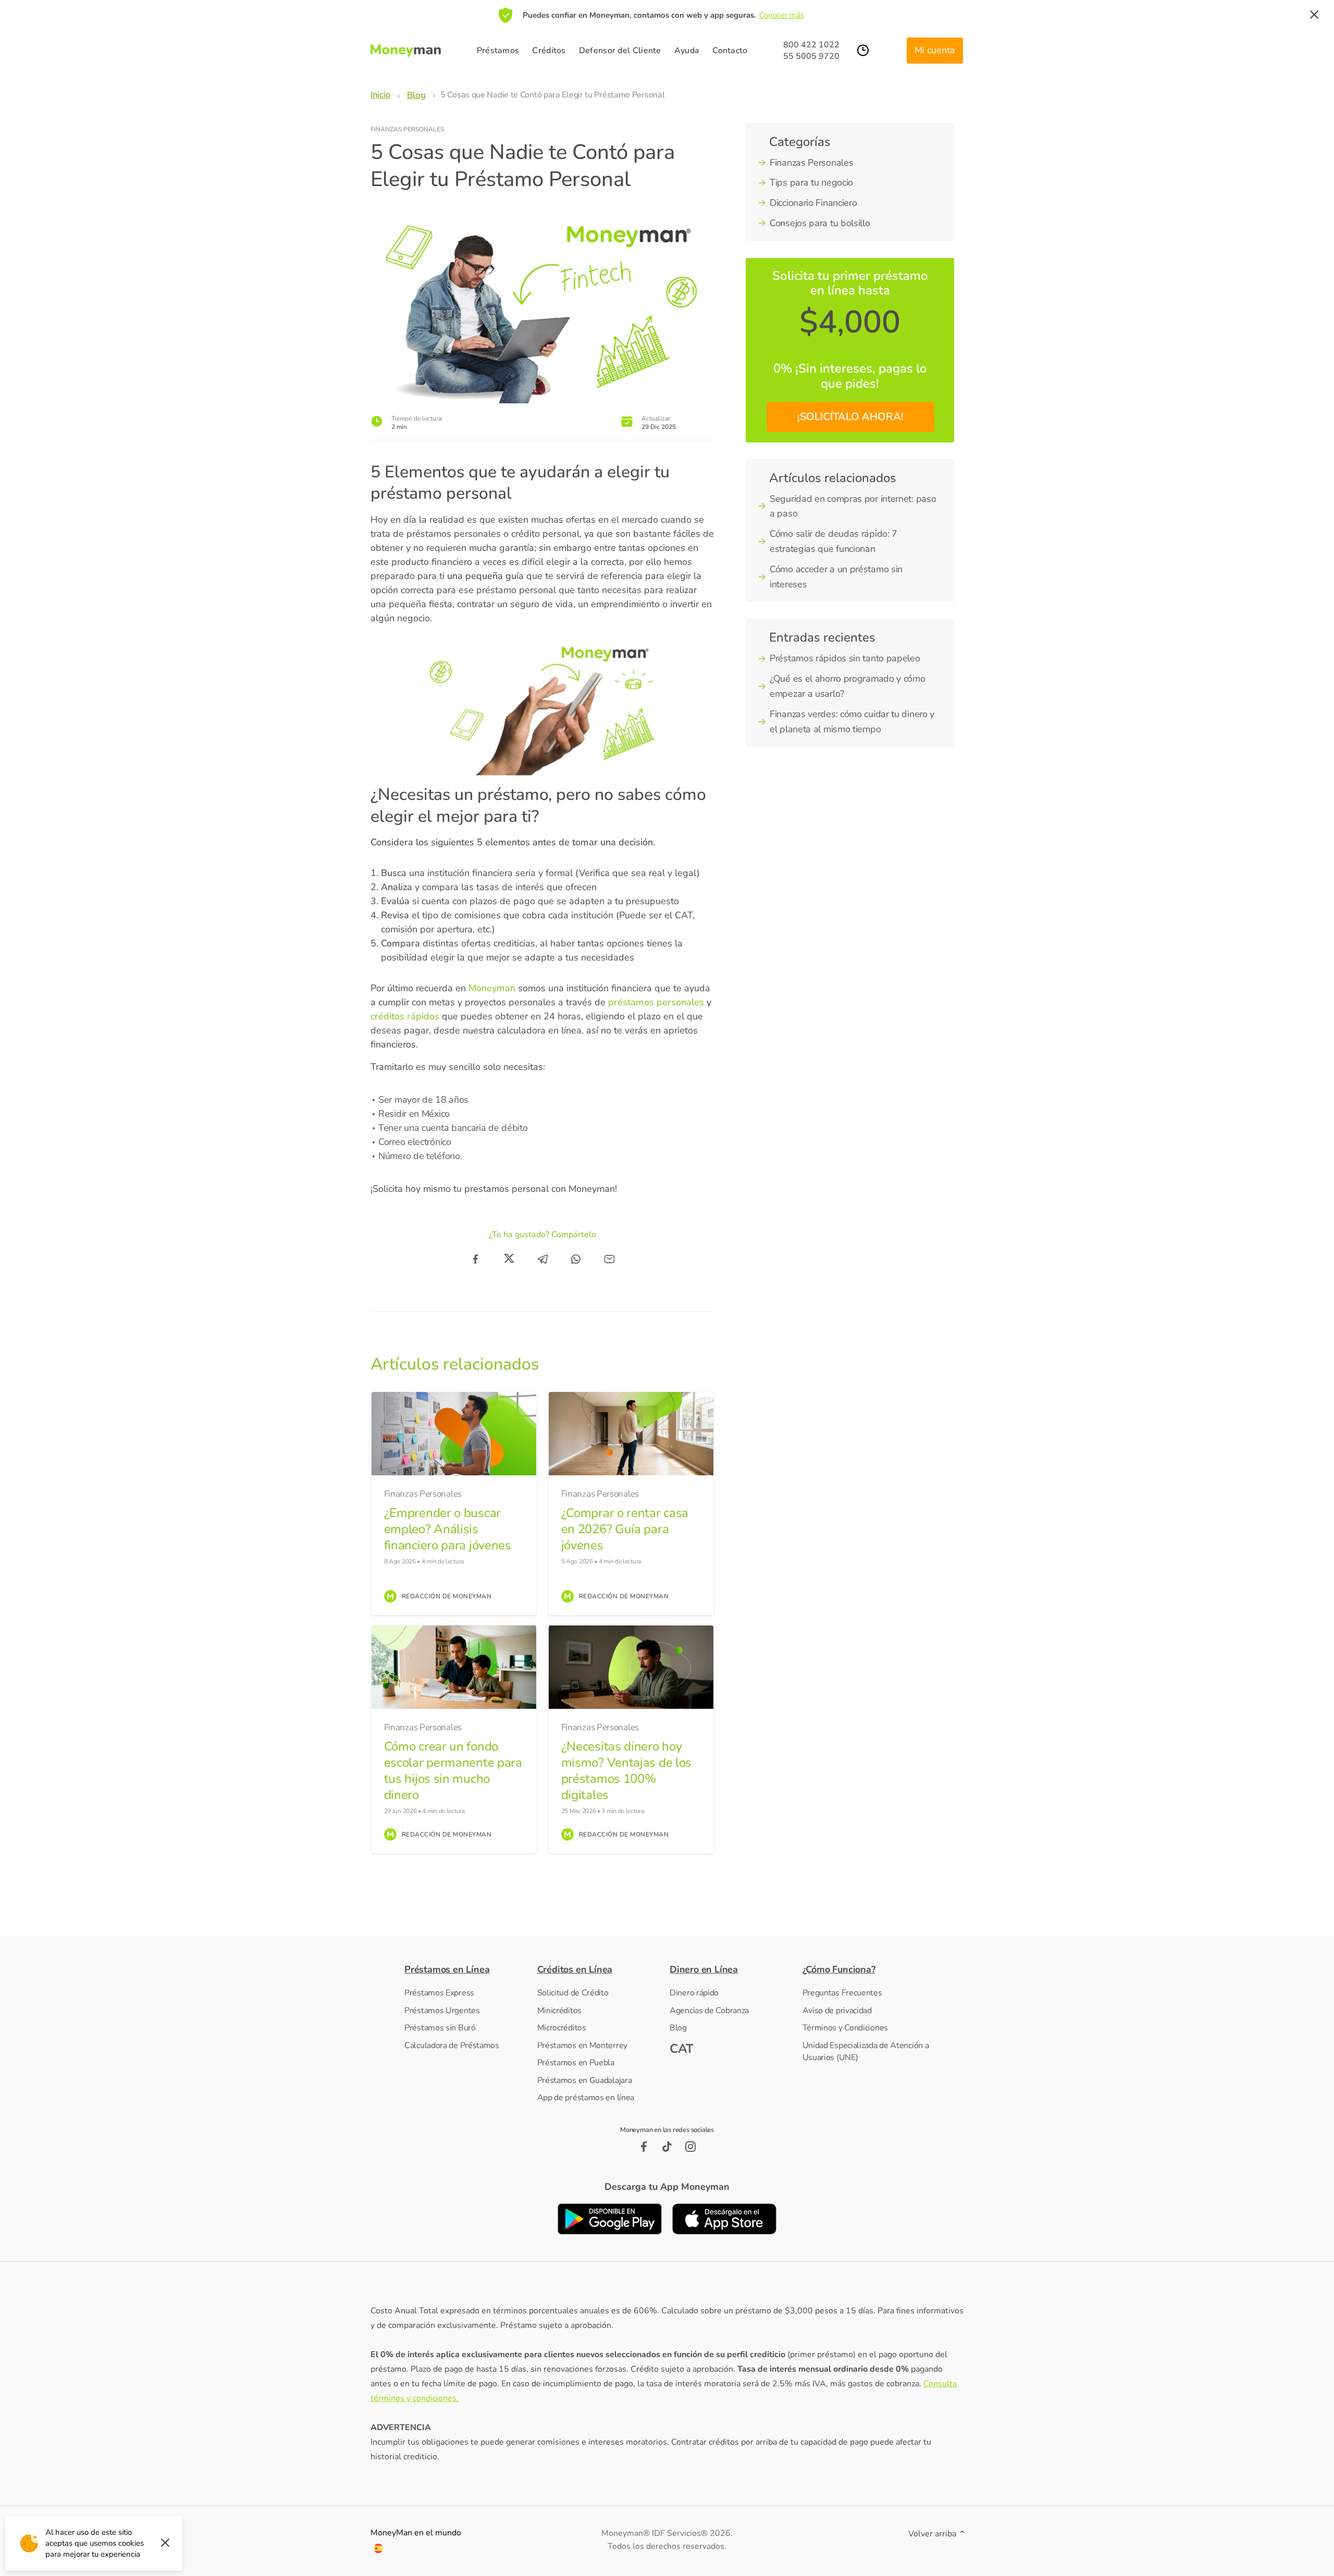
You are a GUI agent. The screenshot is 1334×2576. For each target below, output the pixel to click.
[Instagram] (691, 2147)
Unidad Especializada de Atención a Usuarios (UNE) (866, 2052)
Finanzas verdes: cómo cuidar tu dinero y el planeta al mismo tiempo (852, 722)
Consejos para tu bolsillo (820, 223)
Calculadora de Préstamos (452, 2045)
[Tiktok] (667, 2147)
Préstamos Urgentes (442, 2011)
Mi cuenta (935, 50)
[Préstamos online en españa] (378, 2550)
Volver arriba (933, 2534)
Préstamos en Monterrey (582, 2045)
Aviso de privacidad (837, 2011)
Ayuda (687, 51)
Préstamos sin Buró (440, 2028)
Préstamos (498, 51)
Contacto (730, 51)
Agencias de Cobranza (709, 2011)
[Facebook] (476, 1259)
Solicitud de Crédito (573, 1993)
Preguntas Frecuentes (842, 1993)
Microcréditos (562, 2028)
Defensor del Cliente (620, 51)
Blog (678, 2028)
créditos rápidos (405, 1016)
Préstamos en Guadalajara (585, 2080)
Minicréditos (559, 2011)
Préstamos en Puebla (576, 2063)
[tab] (468, 1970)
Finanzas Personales (407, 129)
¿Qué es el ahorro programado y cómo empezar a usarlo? (848, 686)
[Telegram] (542, 1259)
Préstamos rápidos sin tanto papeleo (845, 658)
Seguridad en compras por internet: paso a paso (853, 506)
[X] (509, 1259)
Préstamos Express (439, 1993)
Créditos (549, 51)
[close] (1314, 15)
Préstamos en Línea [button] (447, 1969)
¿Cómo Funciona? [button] (839, 1969)
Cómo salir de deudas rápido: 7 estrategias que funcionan (833, 541)
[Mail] (609, 1259)
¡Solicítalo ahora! (850, 417)
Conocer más (782, 15)
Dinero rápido (694, 1993)
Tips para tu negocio (811, 182)
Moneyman (493, 988)
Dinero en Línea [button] (704, 1969)
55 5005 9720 (811, 56)
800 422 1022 (811, 45)
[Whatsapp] (576, 1259)
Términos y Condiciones (845, 2028)
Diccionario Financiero (813, 203)
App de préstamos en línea (586, 2098)
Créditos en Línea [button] (575, 1969)
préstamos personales (656, 1002)
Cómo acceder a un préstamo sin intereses (836, 577)
